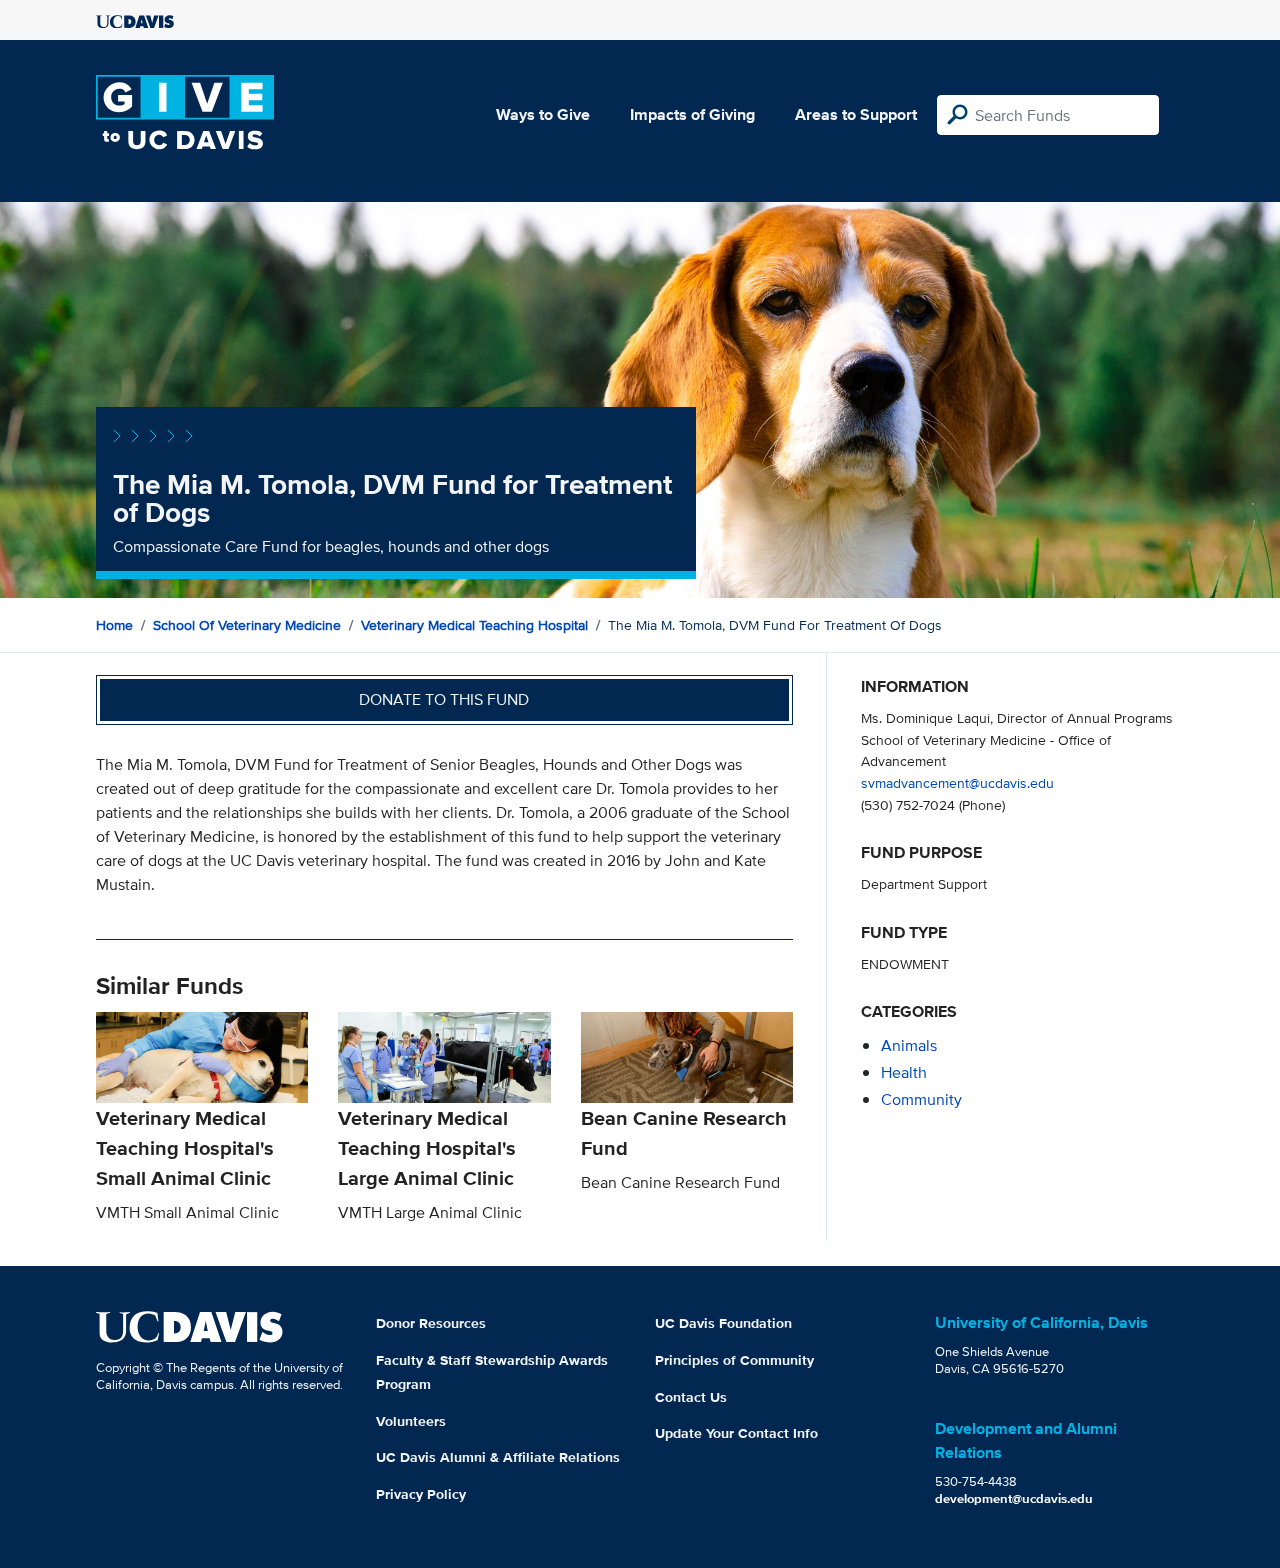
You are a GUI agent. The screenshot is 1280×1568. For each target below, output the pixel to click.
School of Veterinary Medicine (247, 625)
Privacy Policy (421, 1494)
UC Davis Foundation (723, 1323)
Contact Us (691, 1397)
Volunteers (411, 1421)
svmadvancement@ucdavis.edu (957, 782)
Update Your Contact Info (736, 1433)
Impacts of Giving (692, 114)
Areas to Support (856, 114)
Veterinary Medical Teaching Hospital (474, 625)
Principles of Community (734, 1360)
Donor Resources (431, 1323)
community (921, 1099)
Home (114, 625)
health (904, 1072)
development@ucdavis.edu (1014, 1498)
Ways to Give (543, 114)
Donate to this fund (444, 699)
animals (909, 1045)
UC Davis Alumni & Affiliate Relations (498, 1457)
